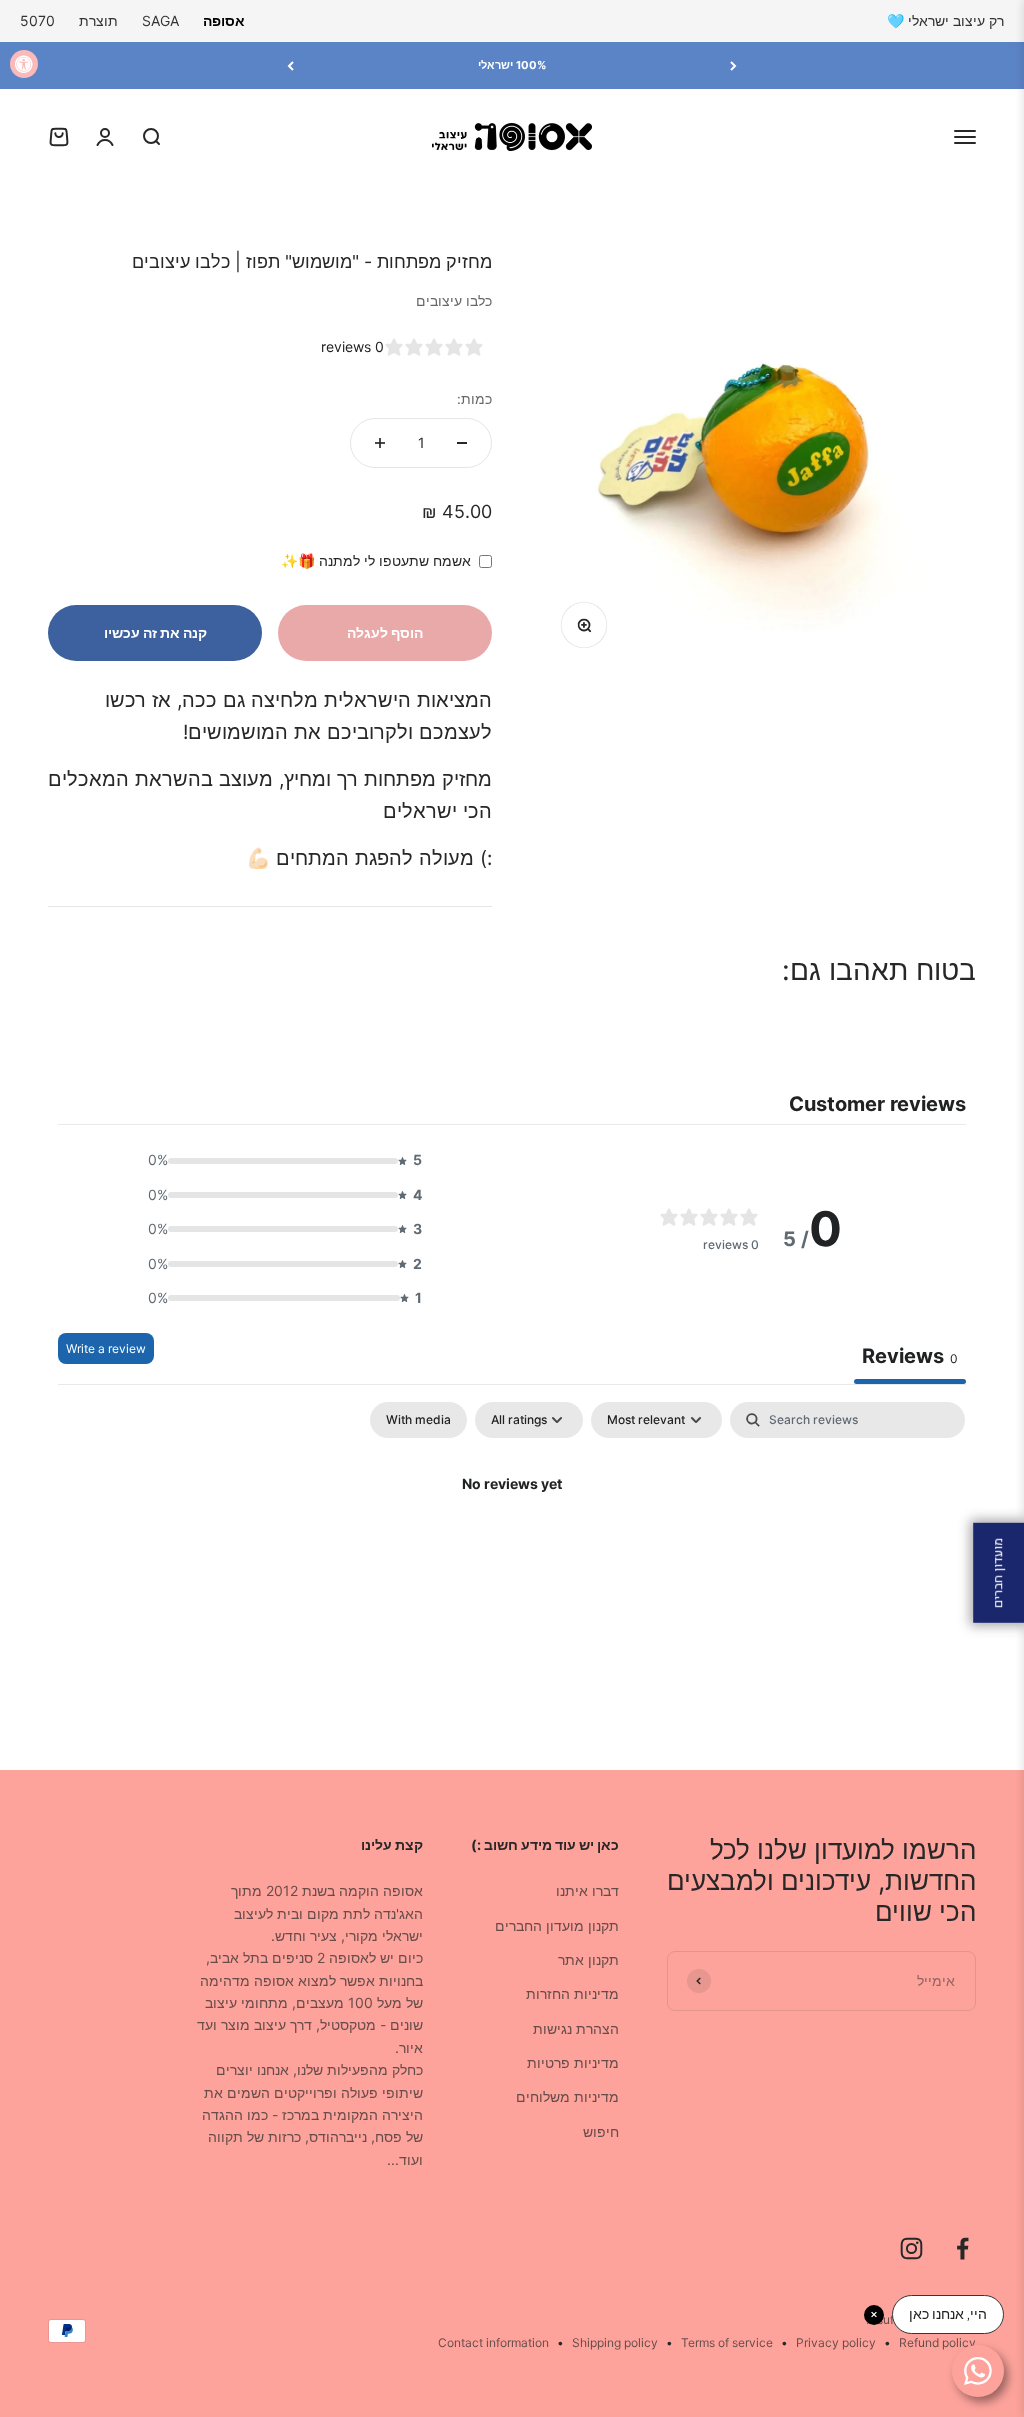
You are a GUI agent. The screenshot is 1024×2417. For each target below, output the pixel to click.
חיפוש (601, 2131)
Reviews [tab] (910, 1356)
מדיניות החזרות (572, 1993)
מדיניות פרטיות (573, 2062)
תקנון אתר (588, 1959)
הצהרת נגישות (576, 2028)
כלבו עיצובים (454, 300)
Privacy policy (836, 2342)
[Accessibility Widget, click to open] (24, 64)
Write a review (106, 1348)
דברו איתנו (587, 1890)
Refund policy (937, 2342)
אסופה (224, 20)
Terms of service (727, 2342)
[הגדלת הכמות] (380, 443)
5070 (37, 20)
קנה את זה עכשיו (155, 632)
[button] (279, 1160)
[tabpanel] (512, 1552)
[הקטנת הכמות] (462, 443)
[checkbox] (418, 1420)
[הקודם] (733, 65)
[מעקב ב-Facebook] (962, 2248)
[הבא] (290, 65)
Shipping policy (615, 2342)
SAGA (160, 20)
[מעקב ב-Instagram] (911, 2248)
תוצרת (98, 20)
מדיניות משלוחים (567, 2096)
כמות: (474, 398)
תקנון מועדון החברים (557, 1925)
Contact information (493, 2342)
